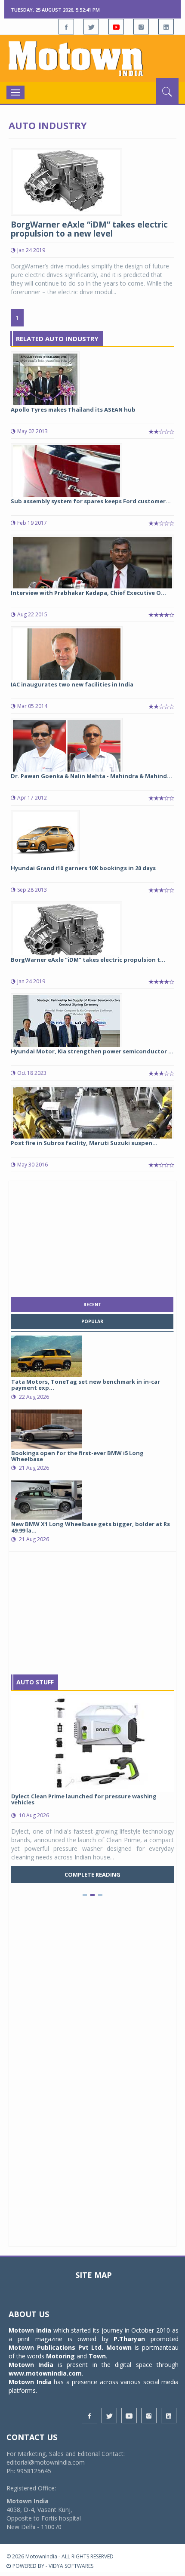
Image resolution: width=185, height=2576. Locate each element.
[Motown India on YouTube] (116, 27)
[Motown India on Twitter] (91, 27)
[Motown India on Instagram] (141, 27)
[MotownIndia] (92, 58)
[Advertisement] (92, 1237)
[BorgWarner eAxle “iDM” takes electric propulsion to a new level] (66, 181)
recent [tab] (92, 1305)
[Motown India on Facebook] (66, 27)
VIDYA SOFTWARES (71, 2566)
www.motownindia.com (45, 2373)
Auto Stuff (35, 1682)
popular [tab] (92, 1321)
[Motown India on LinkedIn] (166, 27)
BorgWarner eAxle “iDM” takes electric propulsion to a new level (89, 229)
